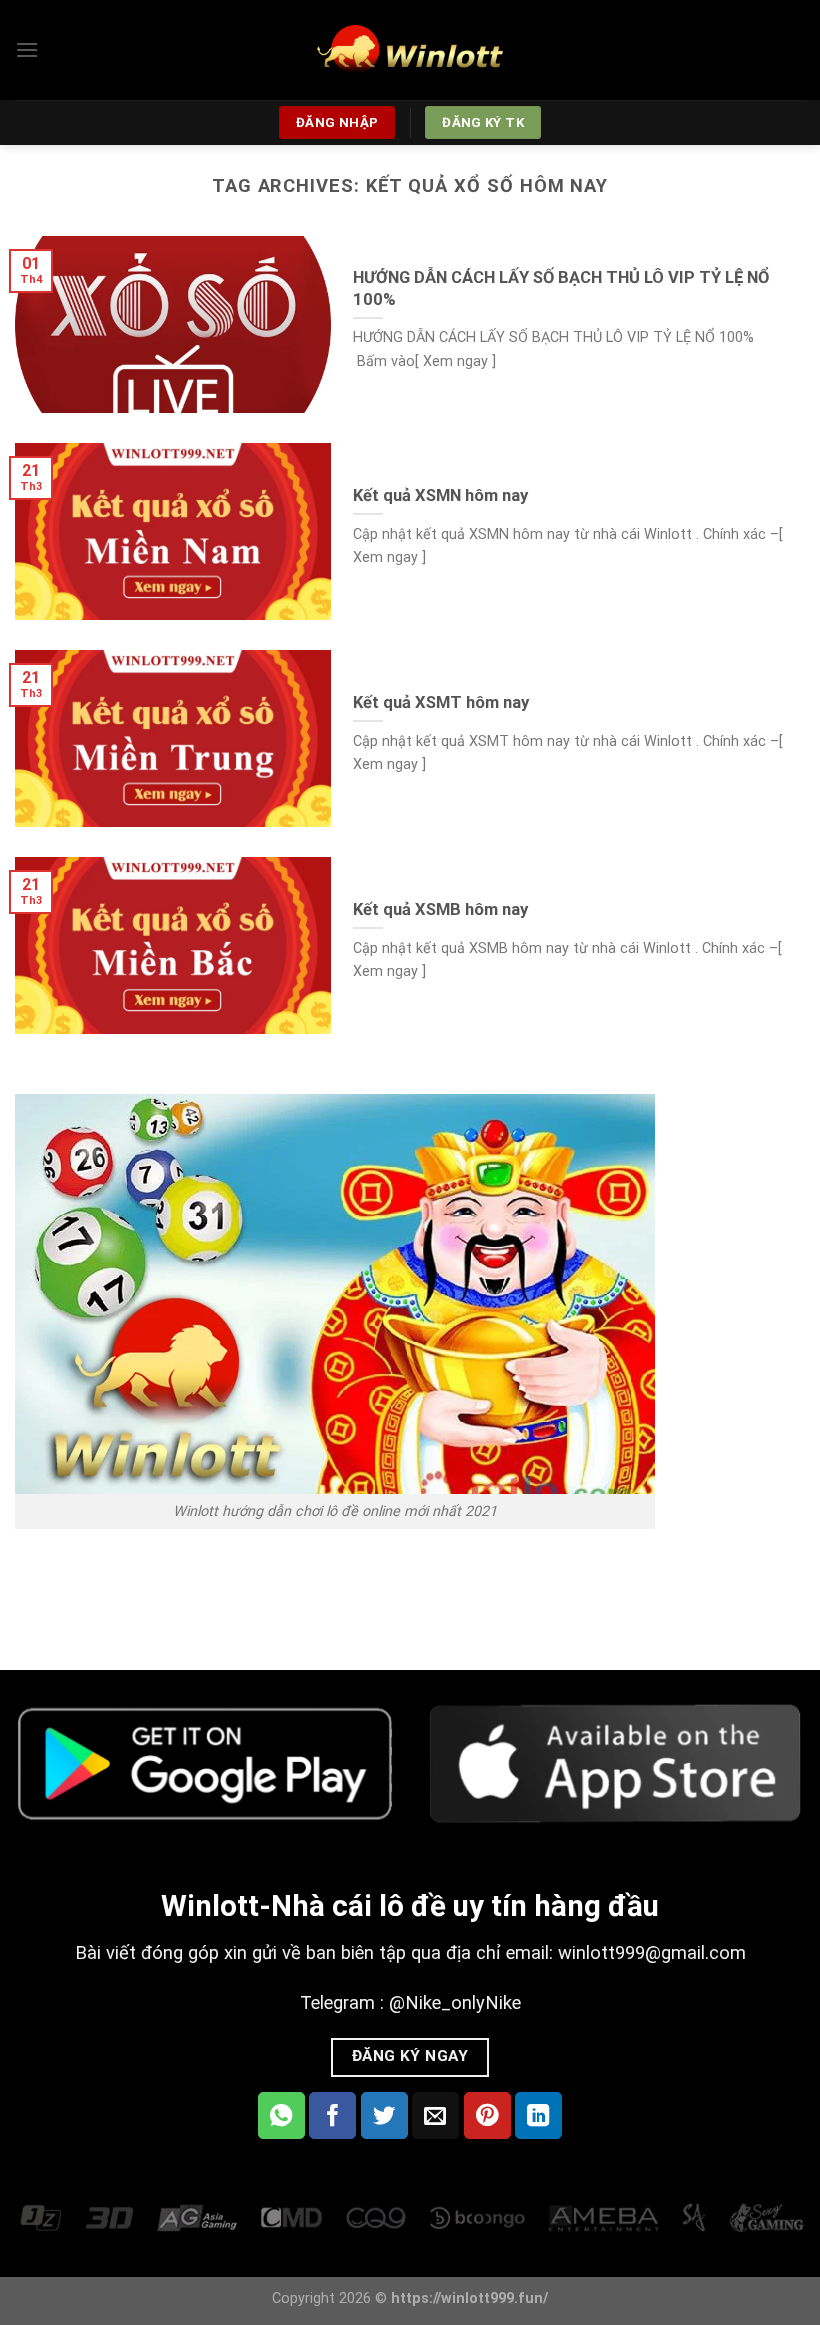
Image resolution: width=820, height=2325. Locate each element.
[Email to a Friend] (435, 2115)
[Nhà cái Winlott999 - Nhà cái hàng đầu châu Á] (410, 49)
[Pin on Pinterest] (487, 2115)
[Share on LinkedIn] (538, 2115)
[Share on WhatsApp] (281, 2115)
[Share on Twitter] (384, 2115)
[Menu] (27, 49)
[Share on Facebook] (332, 2115)
